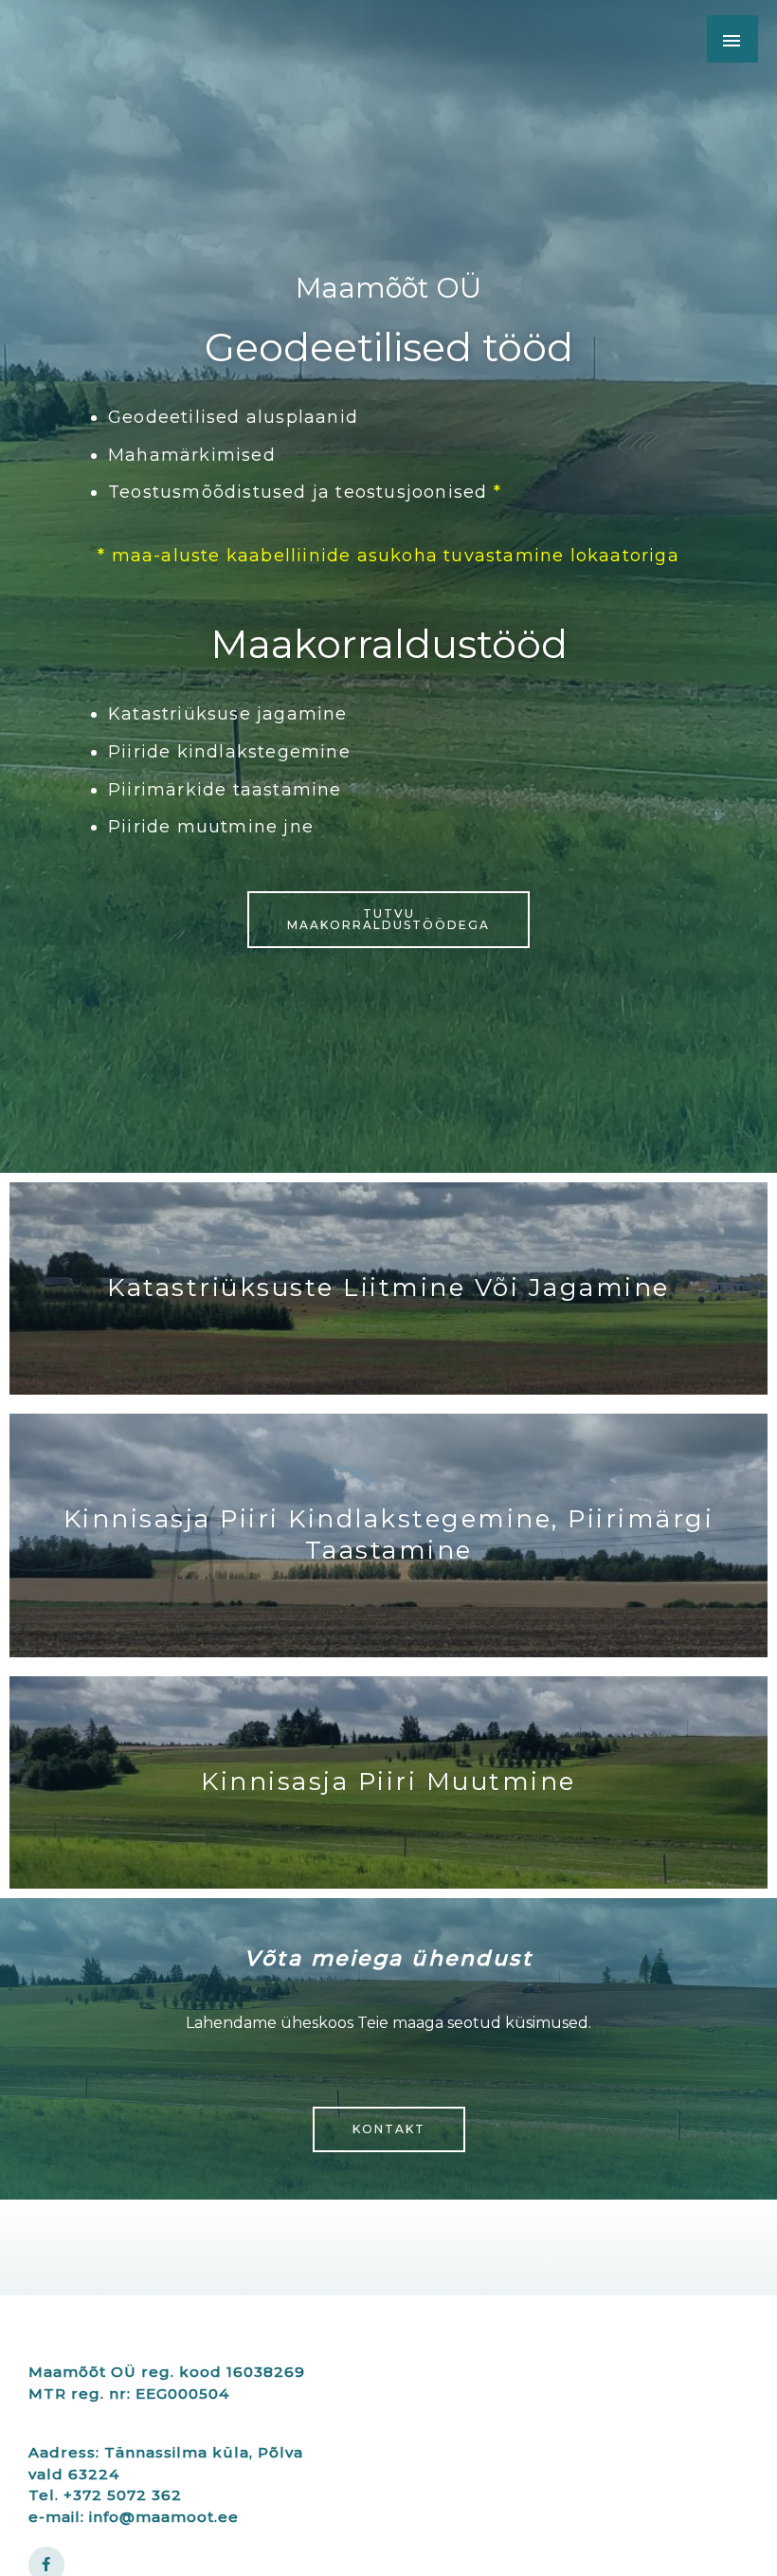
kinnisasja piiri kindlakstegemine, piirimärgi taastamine (389, 1535)
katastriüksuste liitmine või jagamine (388, 1288)
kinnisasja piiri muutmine (388, 1781)
